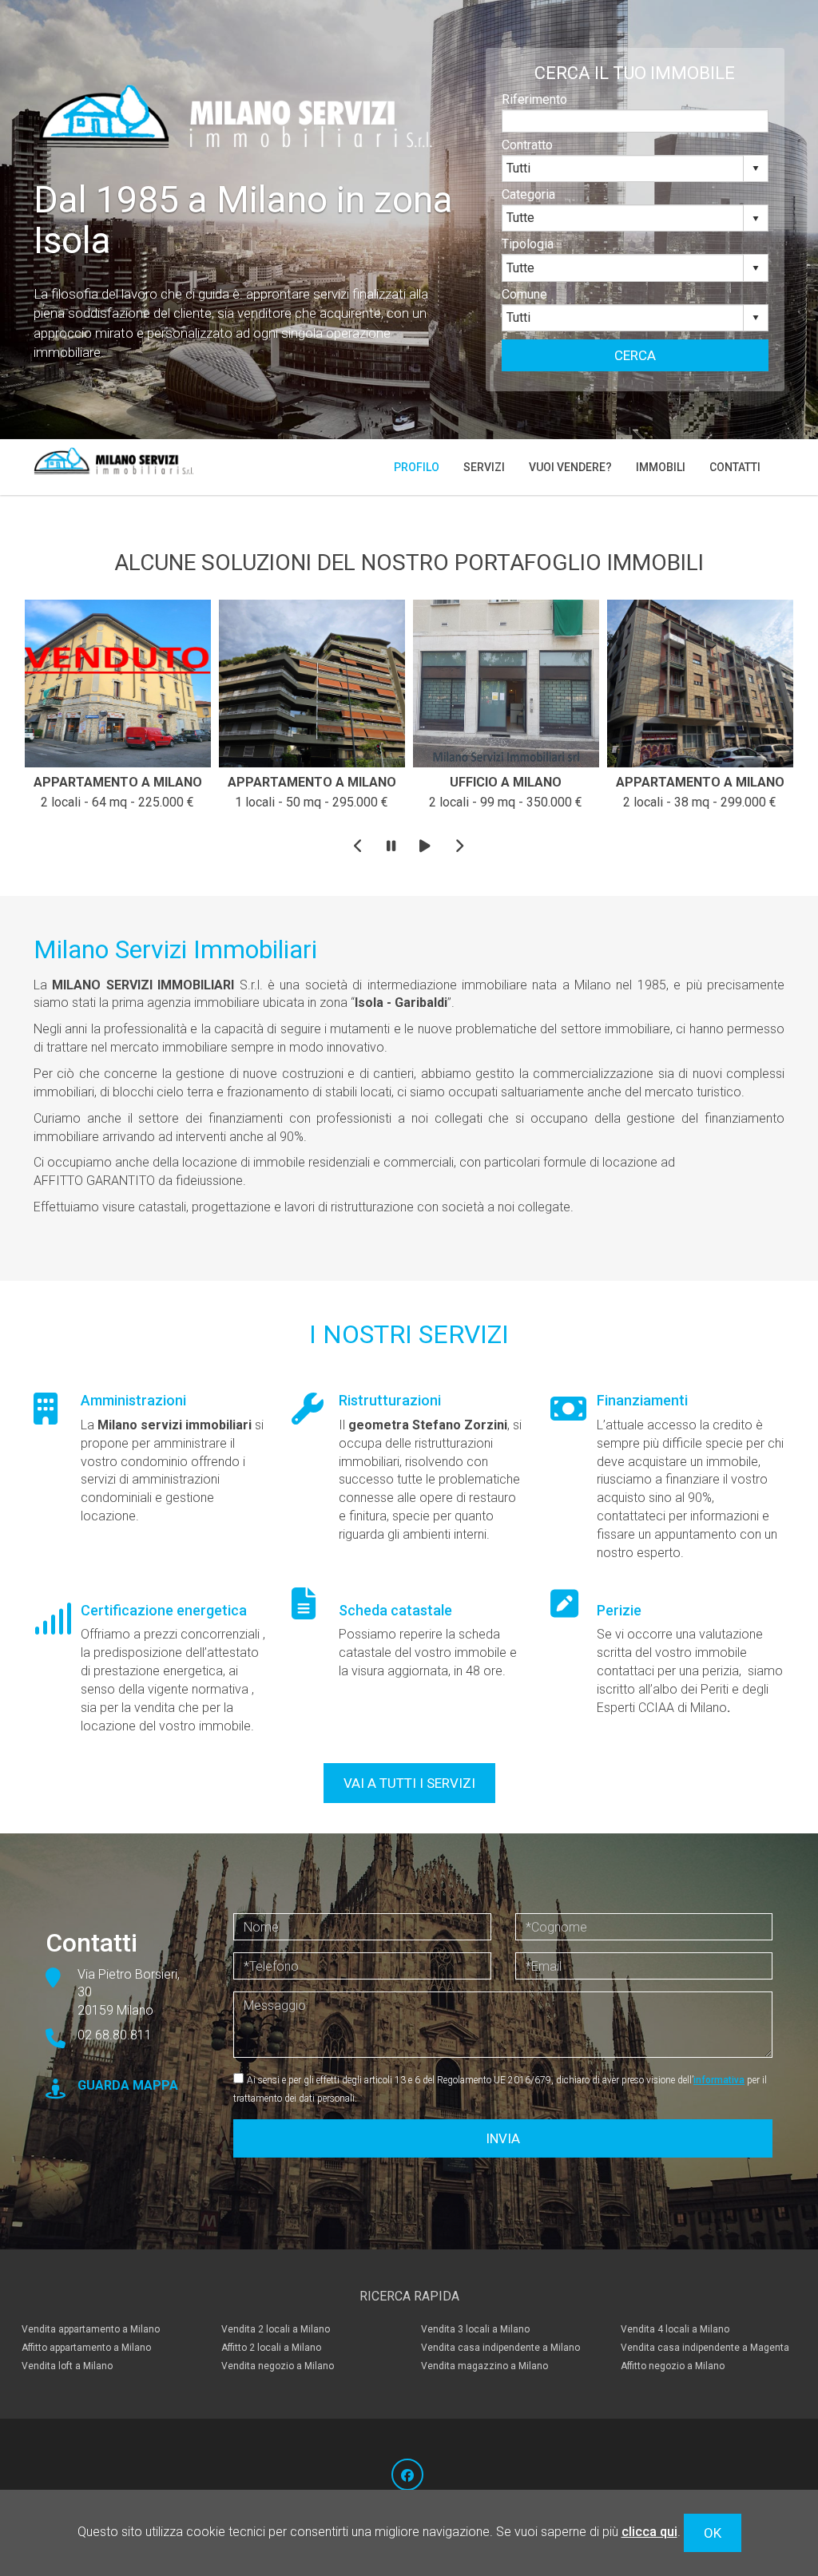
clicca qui (649, 2532)
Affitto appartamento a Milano (86, 2348)
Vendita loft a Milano (67, 2366)
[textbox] (635, 121)
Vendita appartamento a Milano (91, 2329)
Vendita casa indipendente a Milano (500, 2348)
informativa (719, 2080)
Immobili (661, 467)
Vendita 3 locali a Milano (475, 2329)
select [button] (756, 168)
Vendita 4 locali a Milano (675, 2329)
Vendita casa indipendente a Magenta (705, 2348)
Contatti (735, 467)
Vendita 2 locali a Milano (276, 2329)
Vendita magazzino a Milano (484, 2366)
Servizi (484, 467)
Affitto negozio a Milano (673, 2366)
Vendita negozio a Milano (278, 2366)
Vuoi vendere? (570, 467)
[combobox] (623, 168)
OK (713, 2533)
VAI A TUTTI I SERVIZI (409, 1783)
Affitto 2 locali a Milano (271, 2348)
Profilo (417, 467)
